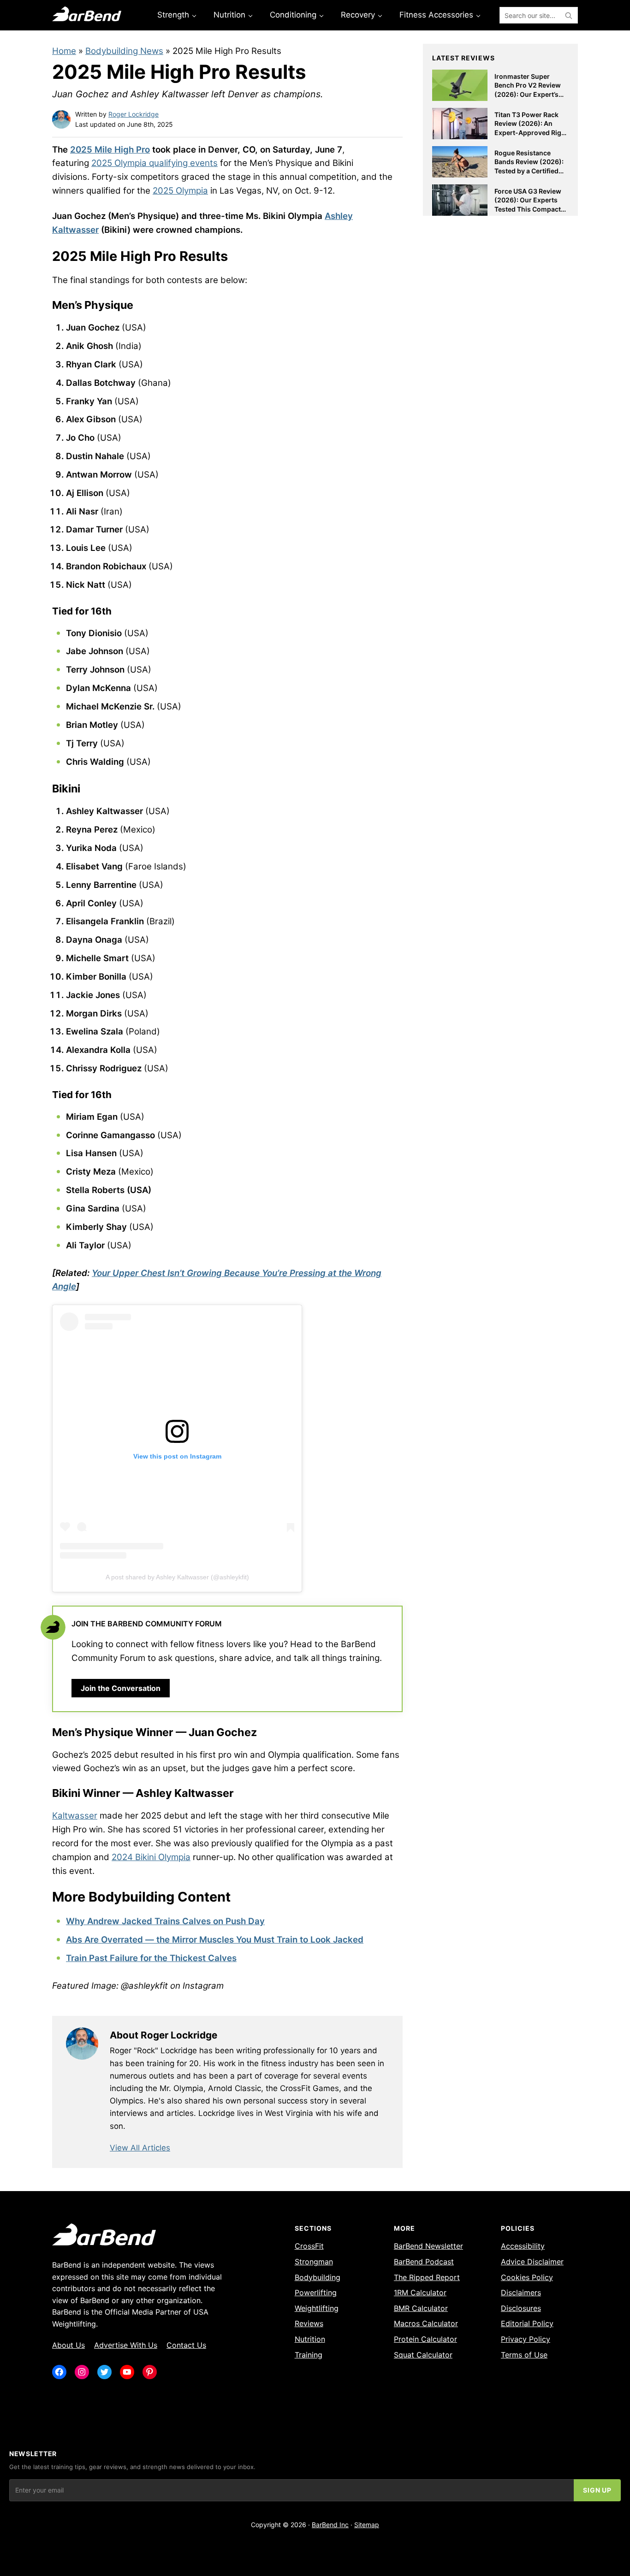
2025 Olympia (180, 191)
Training (309, 2355)
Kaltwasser (75, 1816)
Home (64, 51)
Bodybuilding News (124, 51)
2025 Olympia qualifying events (155, 163)
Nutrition (310, 2339)
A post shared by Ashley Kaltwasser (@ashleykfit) (177, 1577)
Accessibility (523, 2246)
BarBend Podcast (424, 2262)
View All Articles (140, 2148)
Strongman (314, 2262)
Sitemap (367, 2525)
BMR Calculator (421, 2308)
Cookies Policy (527, 2277)
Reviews (309, 2323)
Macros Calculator (426, 2323)
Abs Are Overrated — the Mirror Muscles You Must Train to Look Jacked (215, 1940)
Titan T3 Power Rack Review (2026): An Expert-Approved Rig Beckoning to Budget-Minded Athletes (529, 133)
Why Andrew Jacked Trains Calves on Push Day (165, 1921)
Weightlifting (317, 2308)
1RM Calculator (420, 2292)
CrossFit (309, 2246)
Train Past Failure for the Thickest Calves (151, 1958)
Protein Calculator (425, 2339)
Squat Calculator (423, 2355)
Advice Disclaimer (532, 2262)
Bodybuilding (318, 2277)
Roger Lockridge (134, 114)
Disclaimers (521, 2292)
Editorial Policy (527, 2323)
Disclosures (521, 2308)
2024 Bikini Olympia (151, 1857)
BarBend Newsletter (428, 2246)
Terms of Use (524, 2355)
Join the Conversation (121, 1688)
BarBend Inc (330, 2525)
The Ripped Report (427, 2277)
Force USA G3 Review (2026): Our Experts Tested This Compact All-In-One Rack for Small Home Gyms (528, 209)
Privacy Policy (526, 2339)
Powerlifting (316, 2292)
